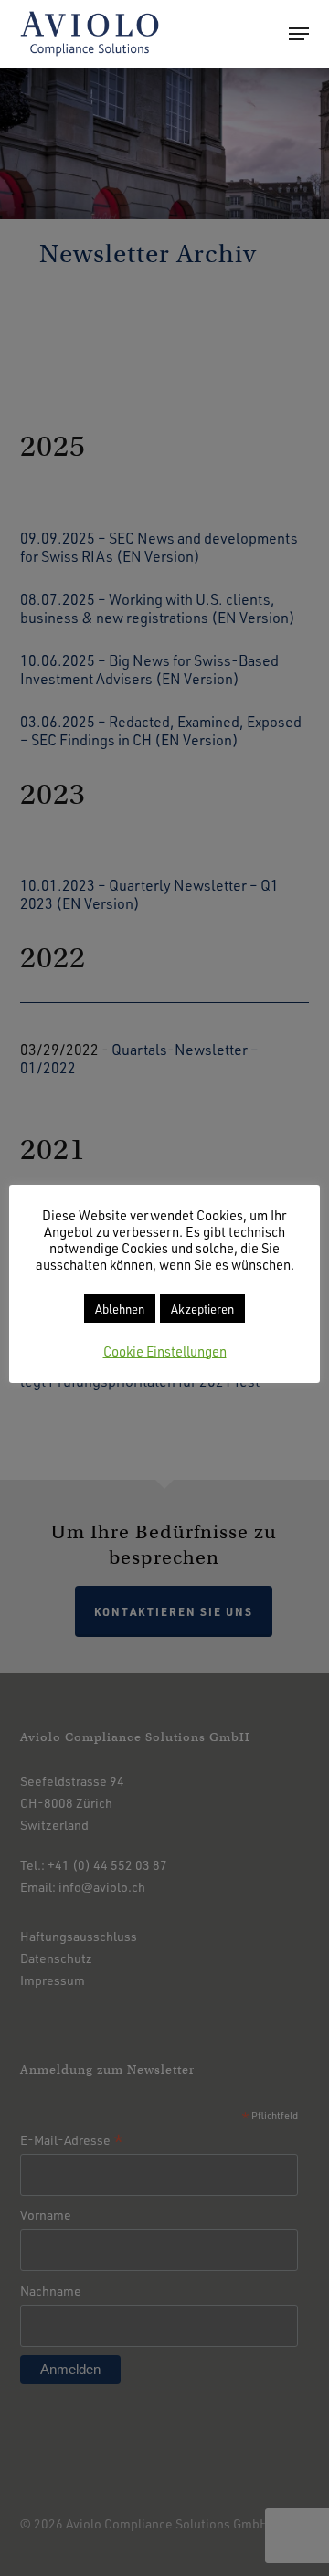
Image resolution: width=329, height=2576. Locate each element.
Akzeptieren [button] (202, 1309)
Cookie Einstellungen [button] (165, 1351)
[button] (299, 34)
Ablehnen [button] (120, 1309)
